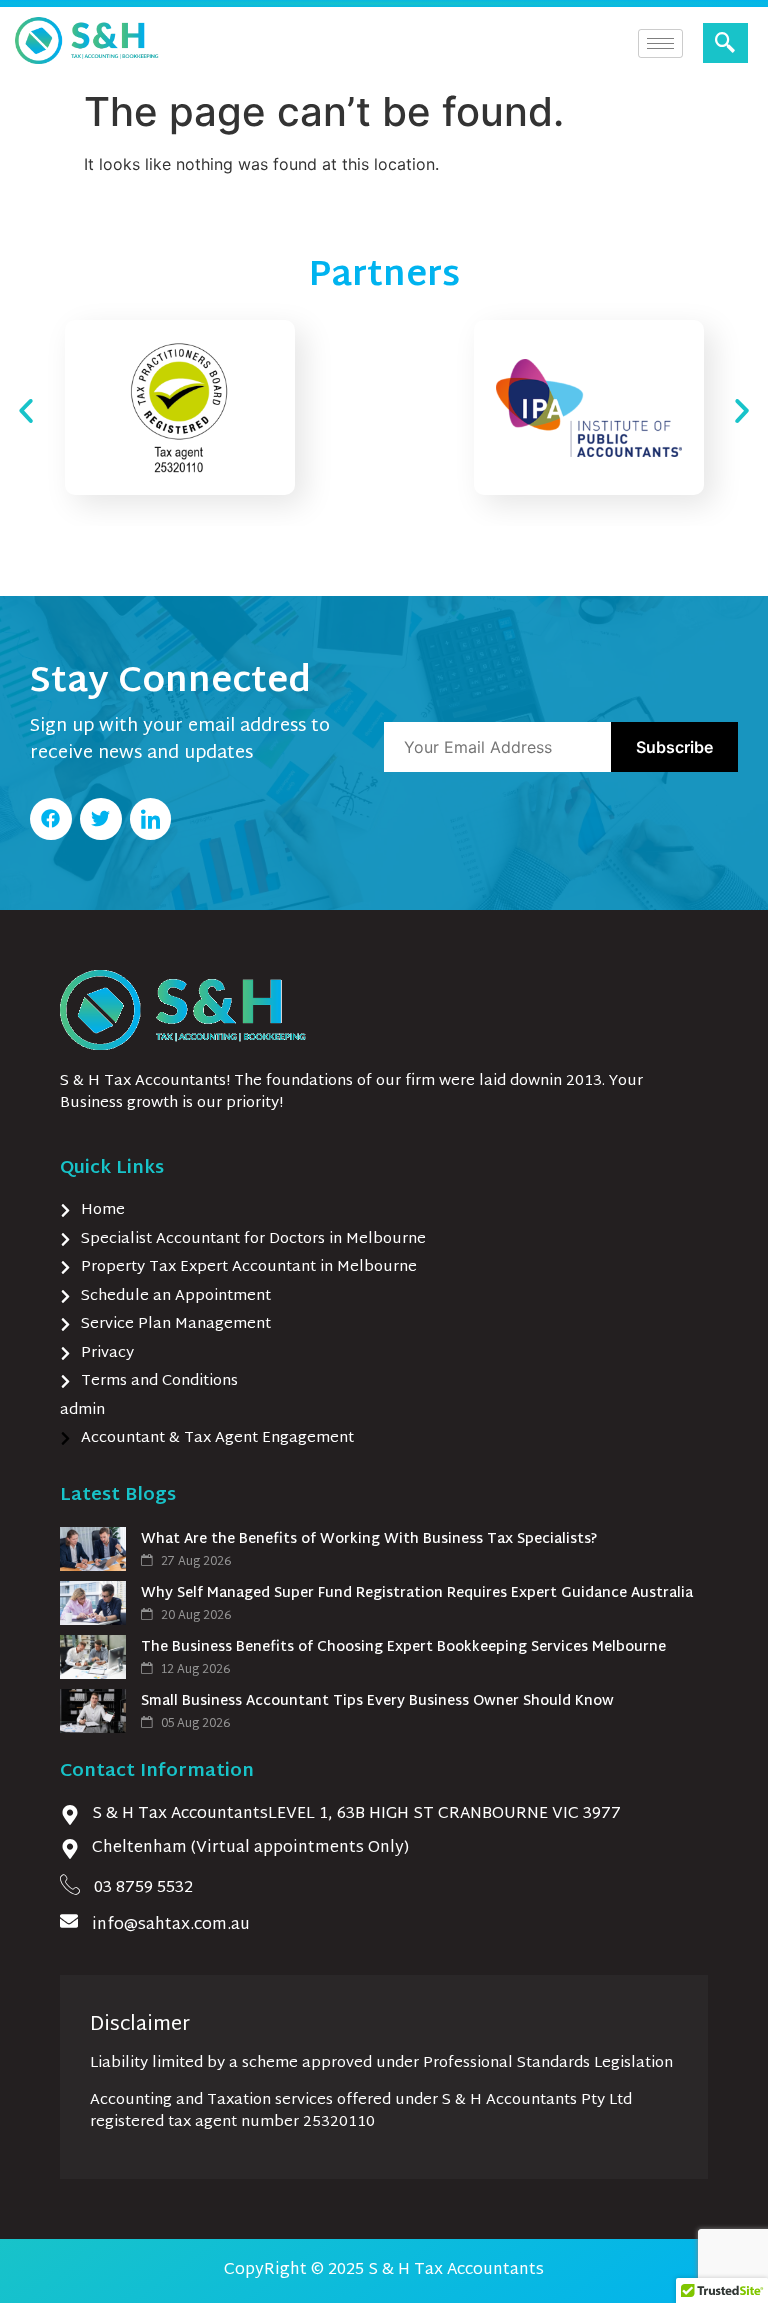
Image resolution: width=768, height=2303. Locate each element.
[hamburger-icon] (660, 43)
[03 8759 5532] (70, 1884)
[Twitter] (101, 819)
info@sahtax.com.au (171, 1925)
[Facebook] (51, 819)
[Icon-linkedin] (151, 819)
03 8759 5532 (143, 1888)
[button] (725, 43)
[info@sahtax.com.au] (69, 1921)
